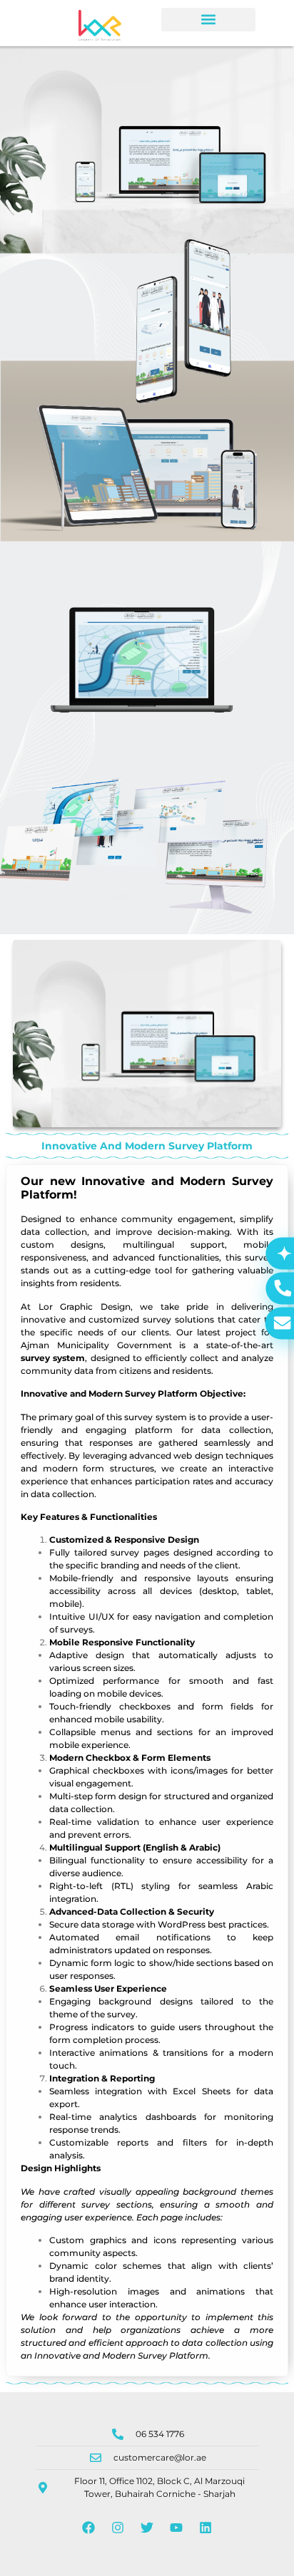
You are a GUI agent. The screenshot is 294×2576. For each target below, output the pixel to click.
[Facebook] (88, 2528)
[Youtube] (176, 2528)
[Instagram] (118, 2528)
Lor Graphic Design (85, 1307)
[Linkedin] (206, 2528)
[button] (208, 20)
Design (36, 2168)
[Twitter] (147, 2528)
